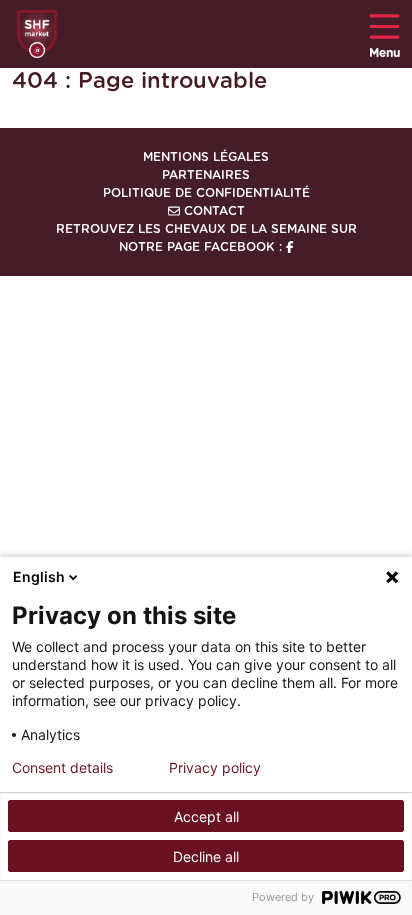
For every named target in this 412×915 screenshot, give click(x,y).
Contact (212, 211)
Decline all (206, 856)
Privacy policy (215, 768)
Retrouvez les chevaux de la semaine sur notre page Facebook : (206, 238)
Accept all (206, 816)
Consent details (62, 768)
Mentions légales (206, 157)
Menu (384, 53)
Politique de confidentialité (206, 193)
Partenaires (206, 175)
